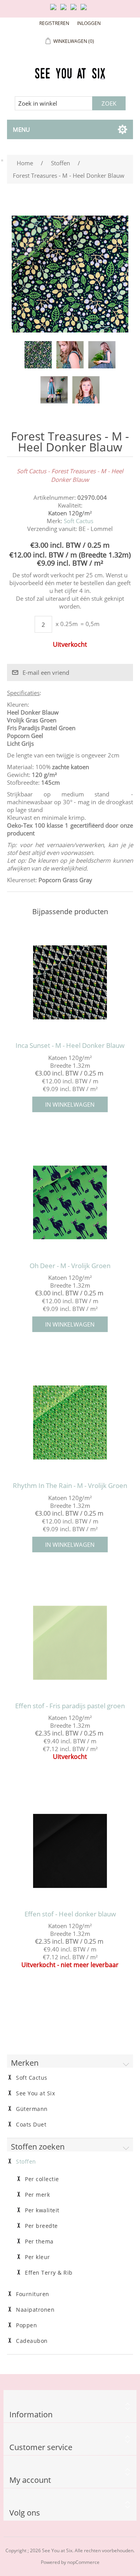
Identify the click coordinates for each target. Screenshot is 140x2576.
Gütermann (32, 2109)
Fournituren (33, 2294)
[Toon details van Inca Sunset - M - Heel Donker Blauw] (70, 982)
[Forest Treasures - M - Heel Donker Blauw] (38, 355)
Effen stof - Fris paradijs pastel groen (70, 1706)
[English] (55, 10)
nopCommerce (83, 2562)
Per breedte (41, 2226)
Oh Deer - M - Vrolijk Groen (70, 1266)
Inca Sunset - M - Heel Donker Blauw (70, 1046)
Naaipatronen (35, 2310)
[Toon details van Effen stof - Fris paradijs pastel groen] (70, 1643)
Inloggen (89, 23)
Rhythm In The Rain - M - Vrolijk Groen (70, 1486)
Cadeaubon (32, 2341)
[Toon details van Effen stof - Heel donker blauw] (70, 1851)
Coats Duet (31, 2125)
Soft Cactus (79, 521)
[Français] (75, 10)
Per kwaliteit (42, 2210)
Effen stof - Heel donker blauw (70, 1914)
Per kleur (38, 2257)
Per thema (39, 2242)
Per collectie (42, 2179)
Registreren (54, 23)
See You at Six (35, 2093)
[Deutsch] (85, 10)
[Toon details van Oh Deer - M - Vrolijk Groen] (70, 1203)
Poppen (26, 2325)
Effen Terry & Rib (49, 2273)
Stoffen (26, 2162)
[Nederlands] (65, 10)
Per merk (37, 2195)
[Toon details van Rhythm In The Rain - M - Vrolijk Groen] (70, 1422)
